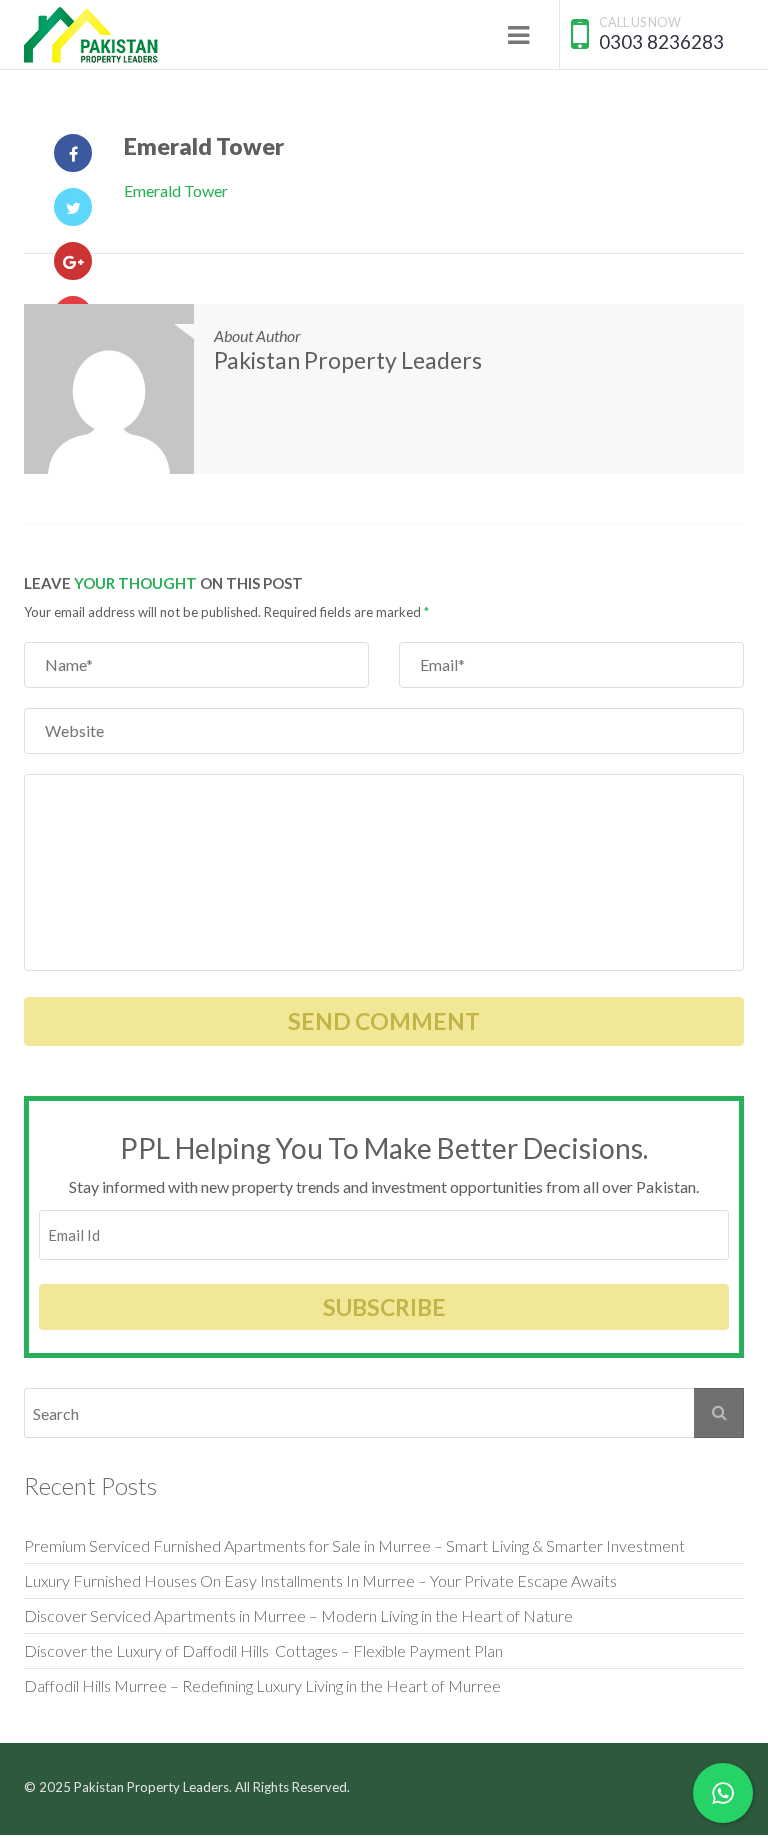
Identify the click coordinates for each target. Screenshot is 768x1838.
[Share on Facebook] (73, 153)
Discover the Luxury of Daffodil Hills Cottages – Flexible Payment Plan (263, 1650)
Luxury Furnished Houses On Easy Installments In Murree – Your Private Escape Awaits (320, 1580)
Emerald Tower (176, 190)
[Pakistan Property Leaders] (91, 35)
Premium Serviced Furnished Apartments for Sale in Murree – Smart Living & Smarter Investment (354, 1545)
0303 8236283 (661, 41)
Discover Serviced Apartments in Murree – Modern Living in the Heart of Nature (298, 1615)
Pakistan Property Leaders (348, 360)
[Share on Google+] (73, 261)
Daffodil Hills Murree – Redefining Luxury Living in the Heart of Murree (262, 1685)
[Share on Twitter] (73, 207)
